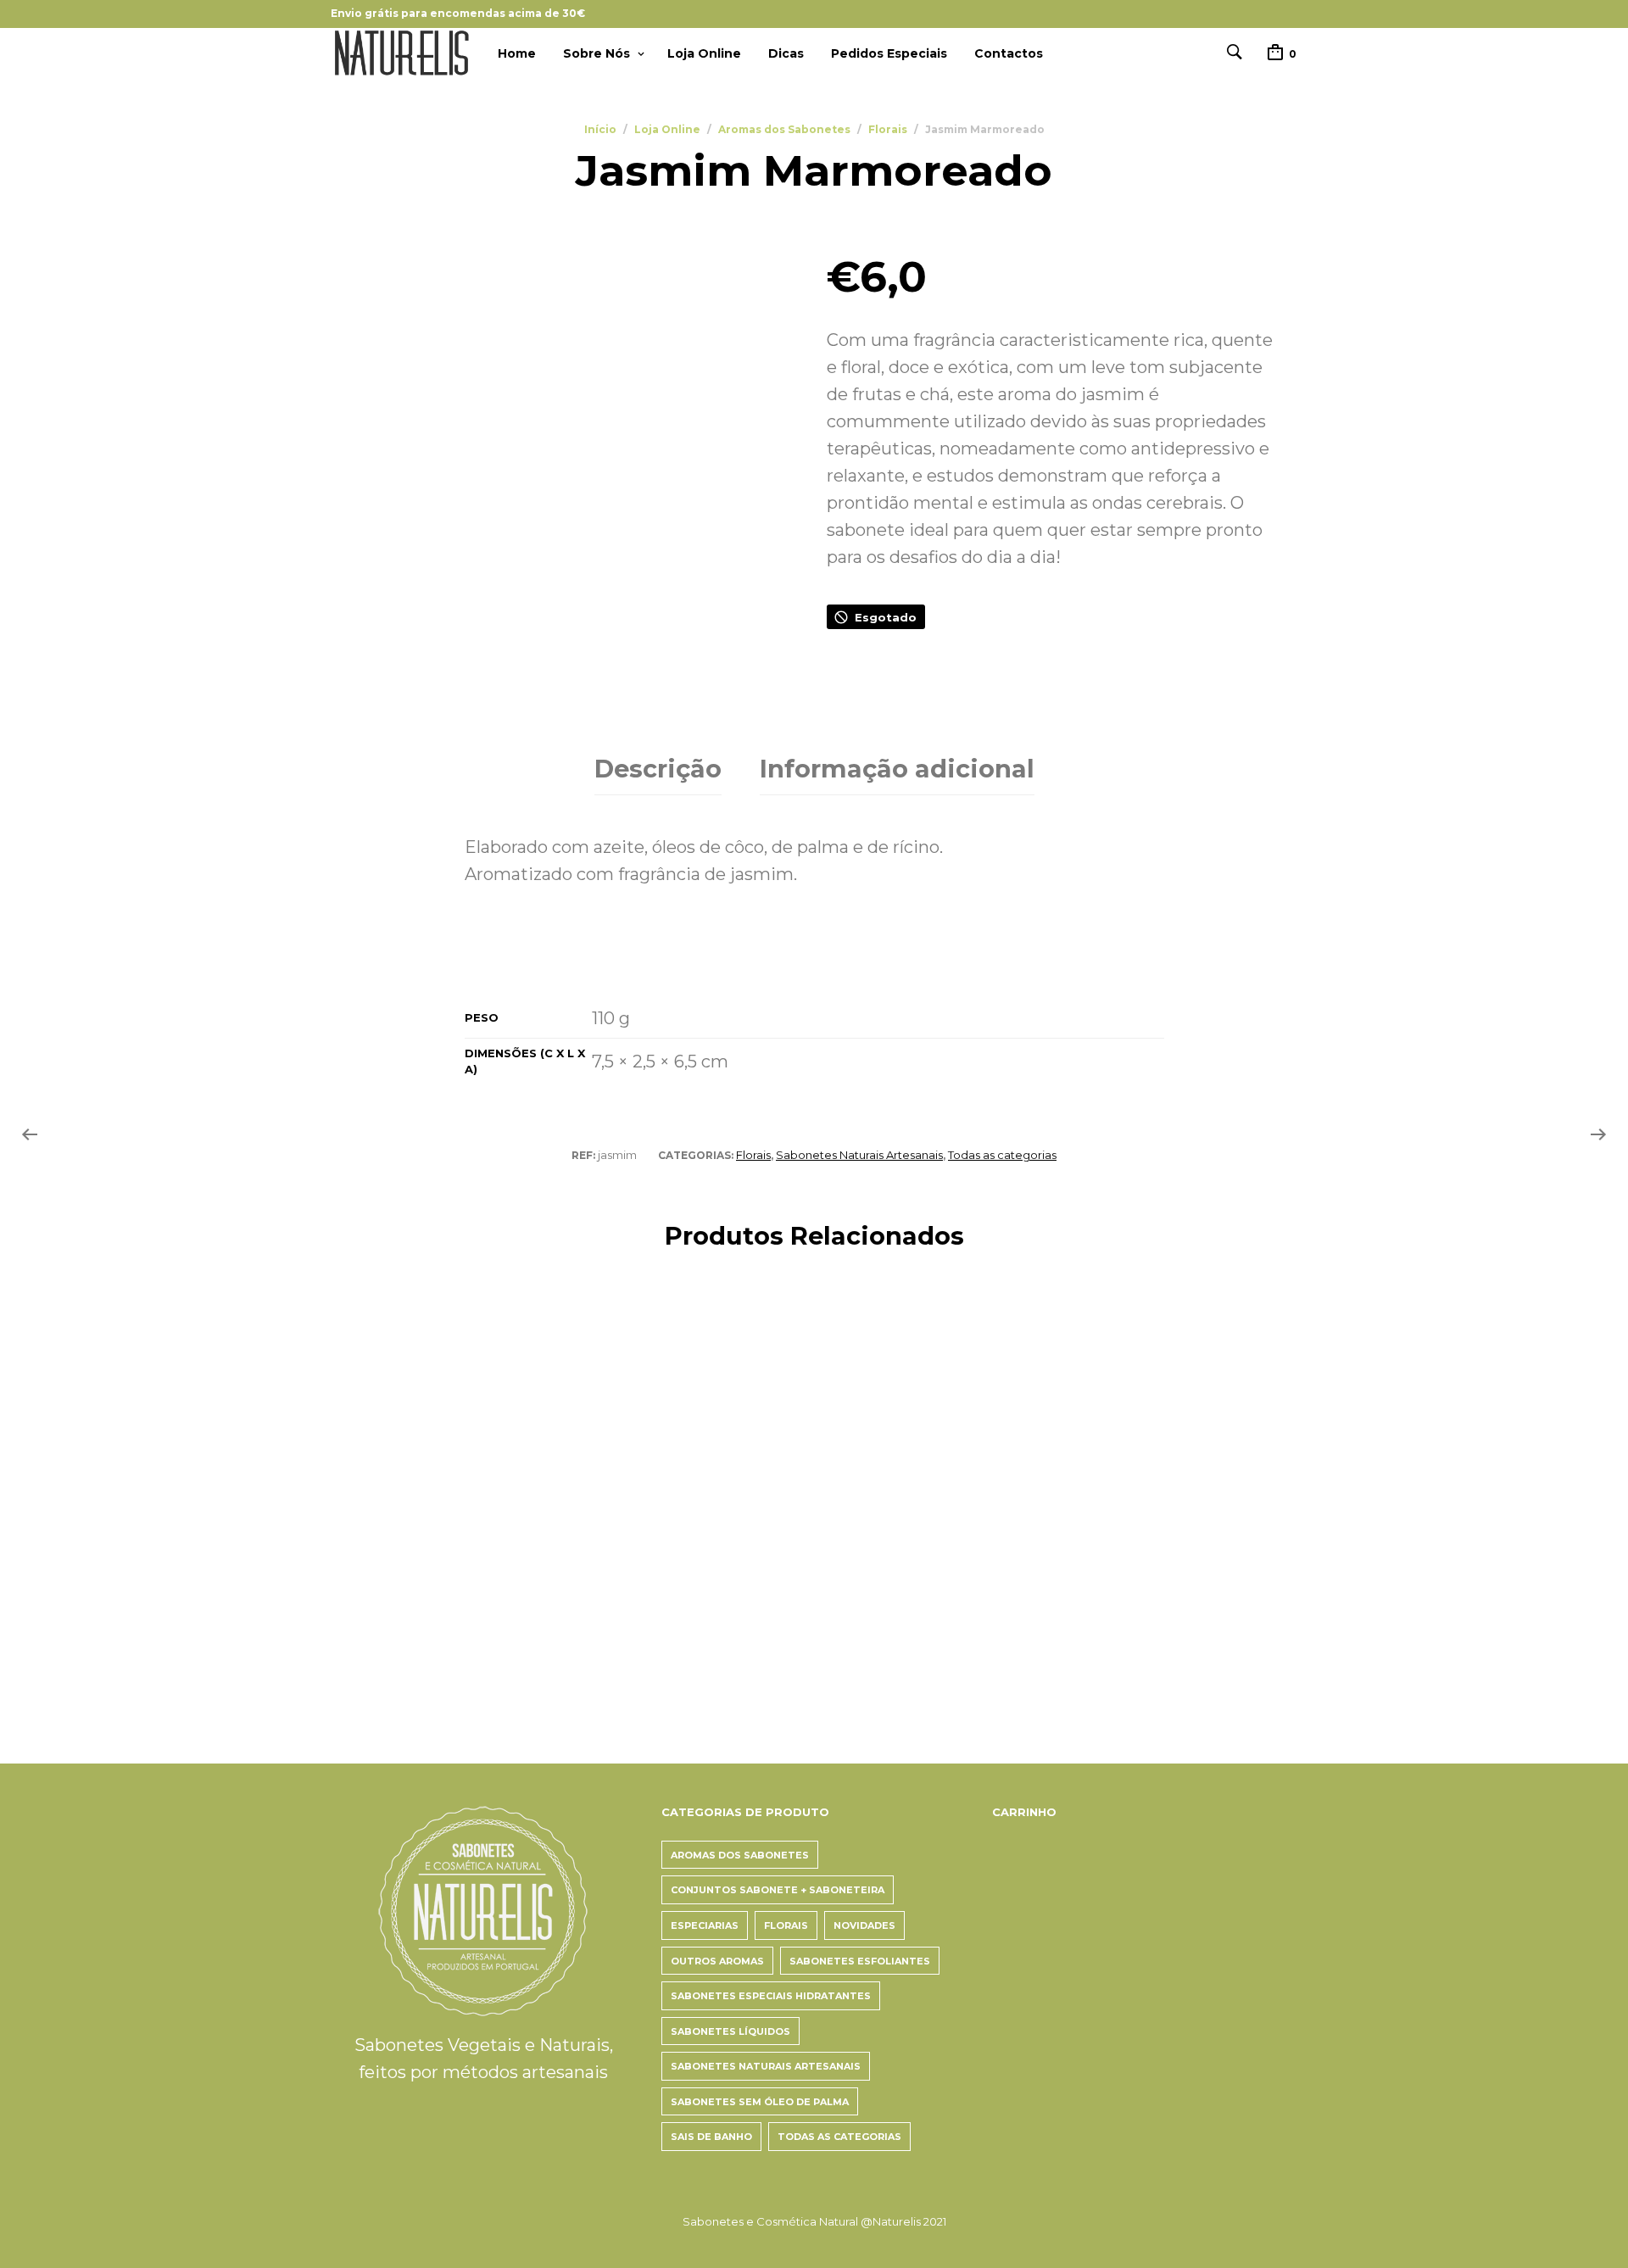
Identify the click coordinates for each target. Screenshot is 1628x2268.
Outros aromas (717, 1961)
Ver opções (371, 1644)
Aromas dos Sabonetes (784, 129)
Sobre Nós (597, 53)
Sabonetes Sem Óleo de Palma (760, 2102)
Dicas (786, 53)
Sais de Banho (711, 2137)
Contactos (1009, 53)
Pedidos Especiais (889, 53)
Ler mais (606, 1644)
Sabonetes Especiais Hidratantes (771, 1996)
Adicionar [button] (1109, 1612)
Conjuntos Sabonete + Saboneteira (778, 1890)
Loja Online (704, 53)
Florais (888, 129)
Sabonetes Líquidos (730, 2031)
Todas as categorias (1002, 1155)
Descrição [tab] (658, 769)
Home (517, 53)
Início (600, 129)
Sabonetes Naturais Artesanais (859, 1155)
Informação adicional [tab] (897, 769)
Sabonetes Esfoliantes (860, 1961)
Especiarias (705, 1925)
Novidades (864, 1925)
